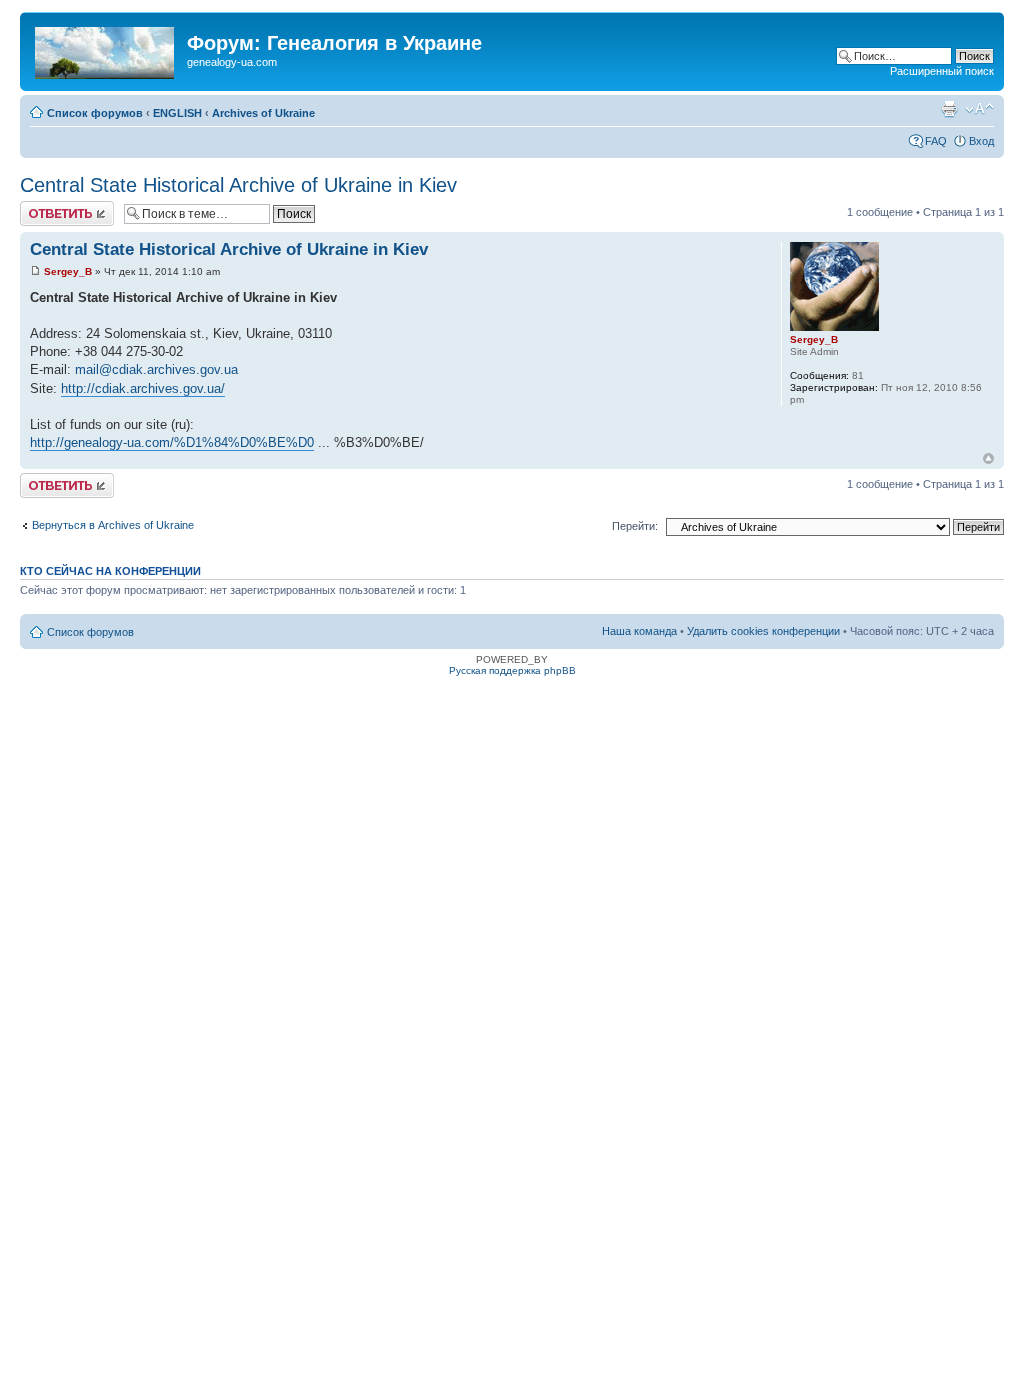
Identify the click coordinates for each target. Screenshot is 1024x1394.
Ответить (44, 207)
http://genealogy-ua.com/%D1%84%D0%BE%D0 (172, 442)
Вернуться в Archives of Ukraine (113, 525)
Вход (981, 141)
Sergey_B (68, 271)
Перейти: (635, 526)
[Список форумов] (106, 49)
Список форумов (95, 113)
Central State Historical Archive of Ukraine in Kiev (238, 185)
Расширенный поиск (942, 71)
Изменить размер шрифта (979, 109)
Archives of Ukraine (263, 113)
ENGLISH (177, 113)
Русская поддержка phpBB (512, 670)
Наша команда (639, 631)
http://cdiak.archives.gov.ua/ (143, 388)
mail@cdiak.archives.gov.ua (156, 369)
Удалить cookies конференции (763, 631)
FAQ (936, 141)
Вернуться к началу (988, 458)
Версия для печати (949, 109)
